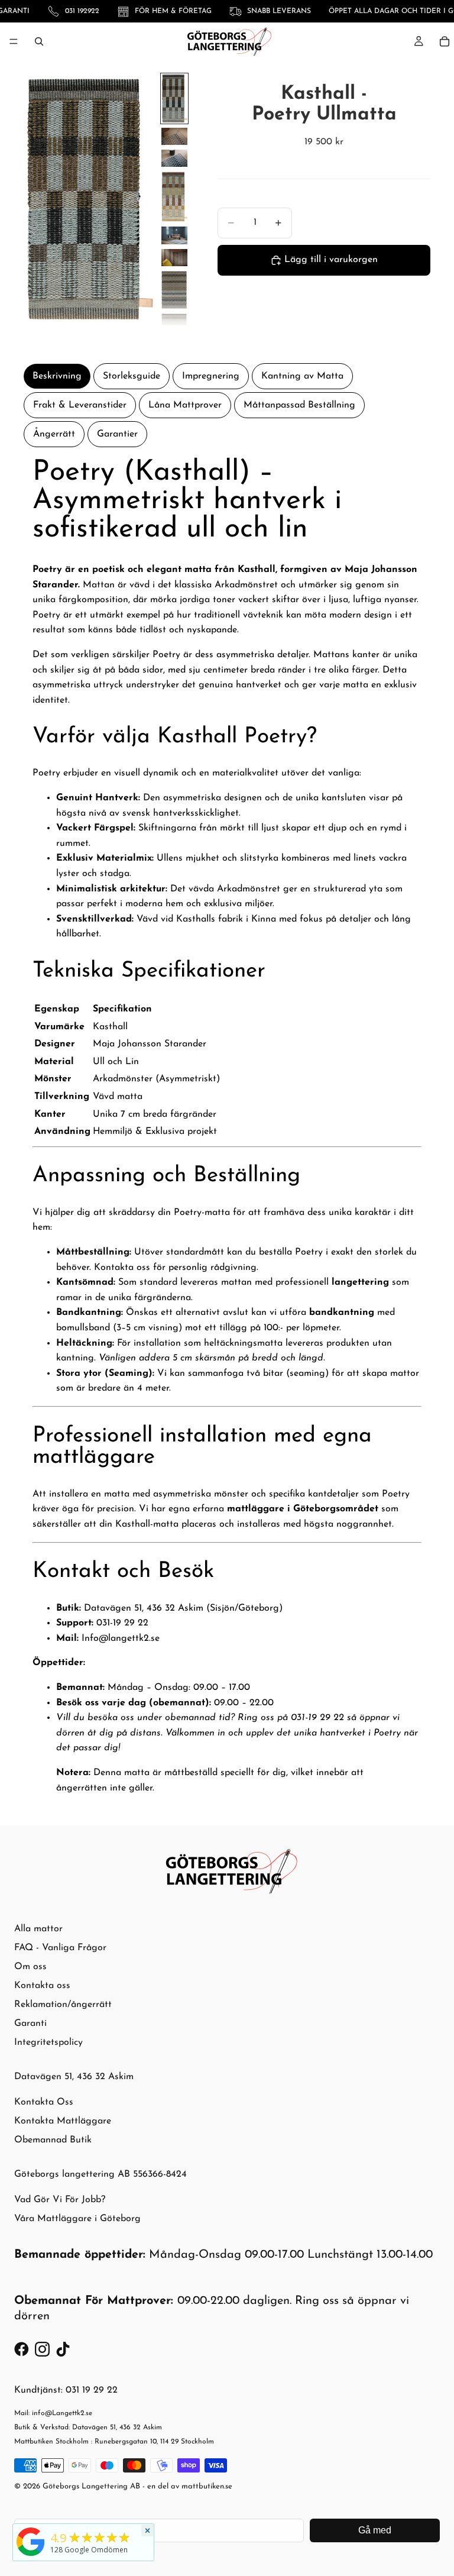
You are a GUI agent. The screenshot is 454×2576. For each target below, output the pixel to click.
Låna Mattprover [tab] (185, 405)
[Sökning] (39, 41)
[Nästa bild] (142, 199)
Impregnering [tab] (211, 376)
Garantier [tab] (117, 434)
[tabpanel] (227, 1127)
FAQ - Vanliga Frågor (60, 1948)
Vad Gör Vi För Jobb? (60, 2200)
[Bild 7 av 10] (174, 290)
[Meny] (14, 41)
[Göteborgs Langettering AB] (31, 2542)
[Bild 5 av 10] (174, 235)
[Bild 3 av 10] (174, 158)
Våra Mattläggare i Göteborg (77, 2219)
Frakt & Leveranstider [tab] (80, 405)
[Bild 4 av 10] (174, 197)
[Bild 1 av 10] (174, 98)
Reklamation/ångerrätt (63, 2005)
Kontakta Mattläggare (63, 2121)
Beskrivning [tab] (57, 376)
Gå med (375, 2530)
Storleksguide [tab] (132, 376)
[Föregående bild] (37, 199)
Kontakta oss (42, 1986)
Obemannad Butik (53, 2140)
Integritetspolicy (48, 2042)
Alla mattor (38, 1929)
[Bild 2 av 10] (174, 136)
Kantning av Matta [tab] (302, 376)
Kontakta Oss (44, 2102)
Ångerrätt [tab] (54, 434)
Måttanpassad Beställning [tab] (299, 405)
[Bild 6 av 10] (174, 258)
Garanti (30, 2024)
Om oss (30, 1967)
